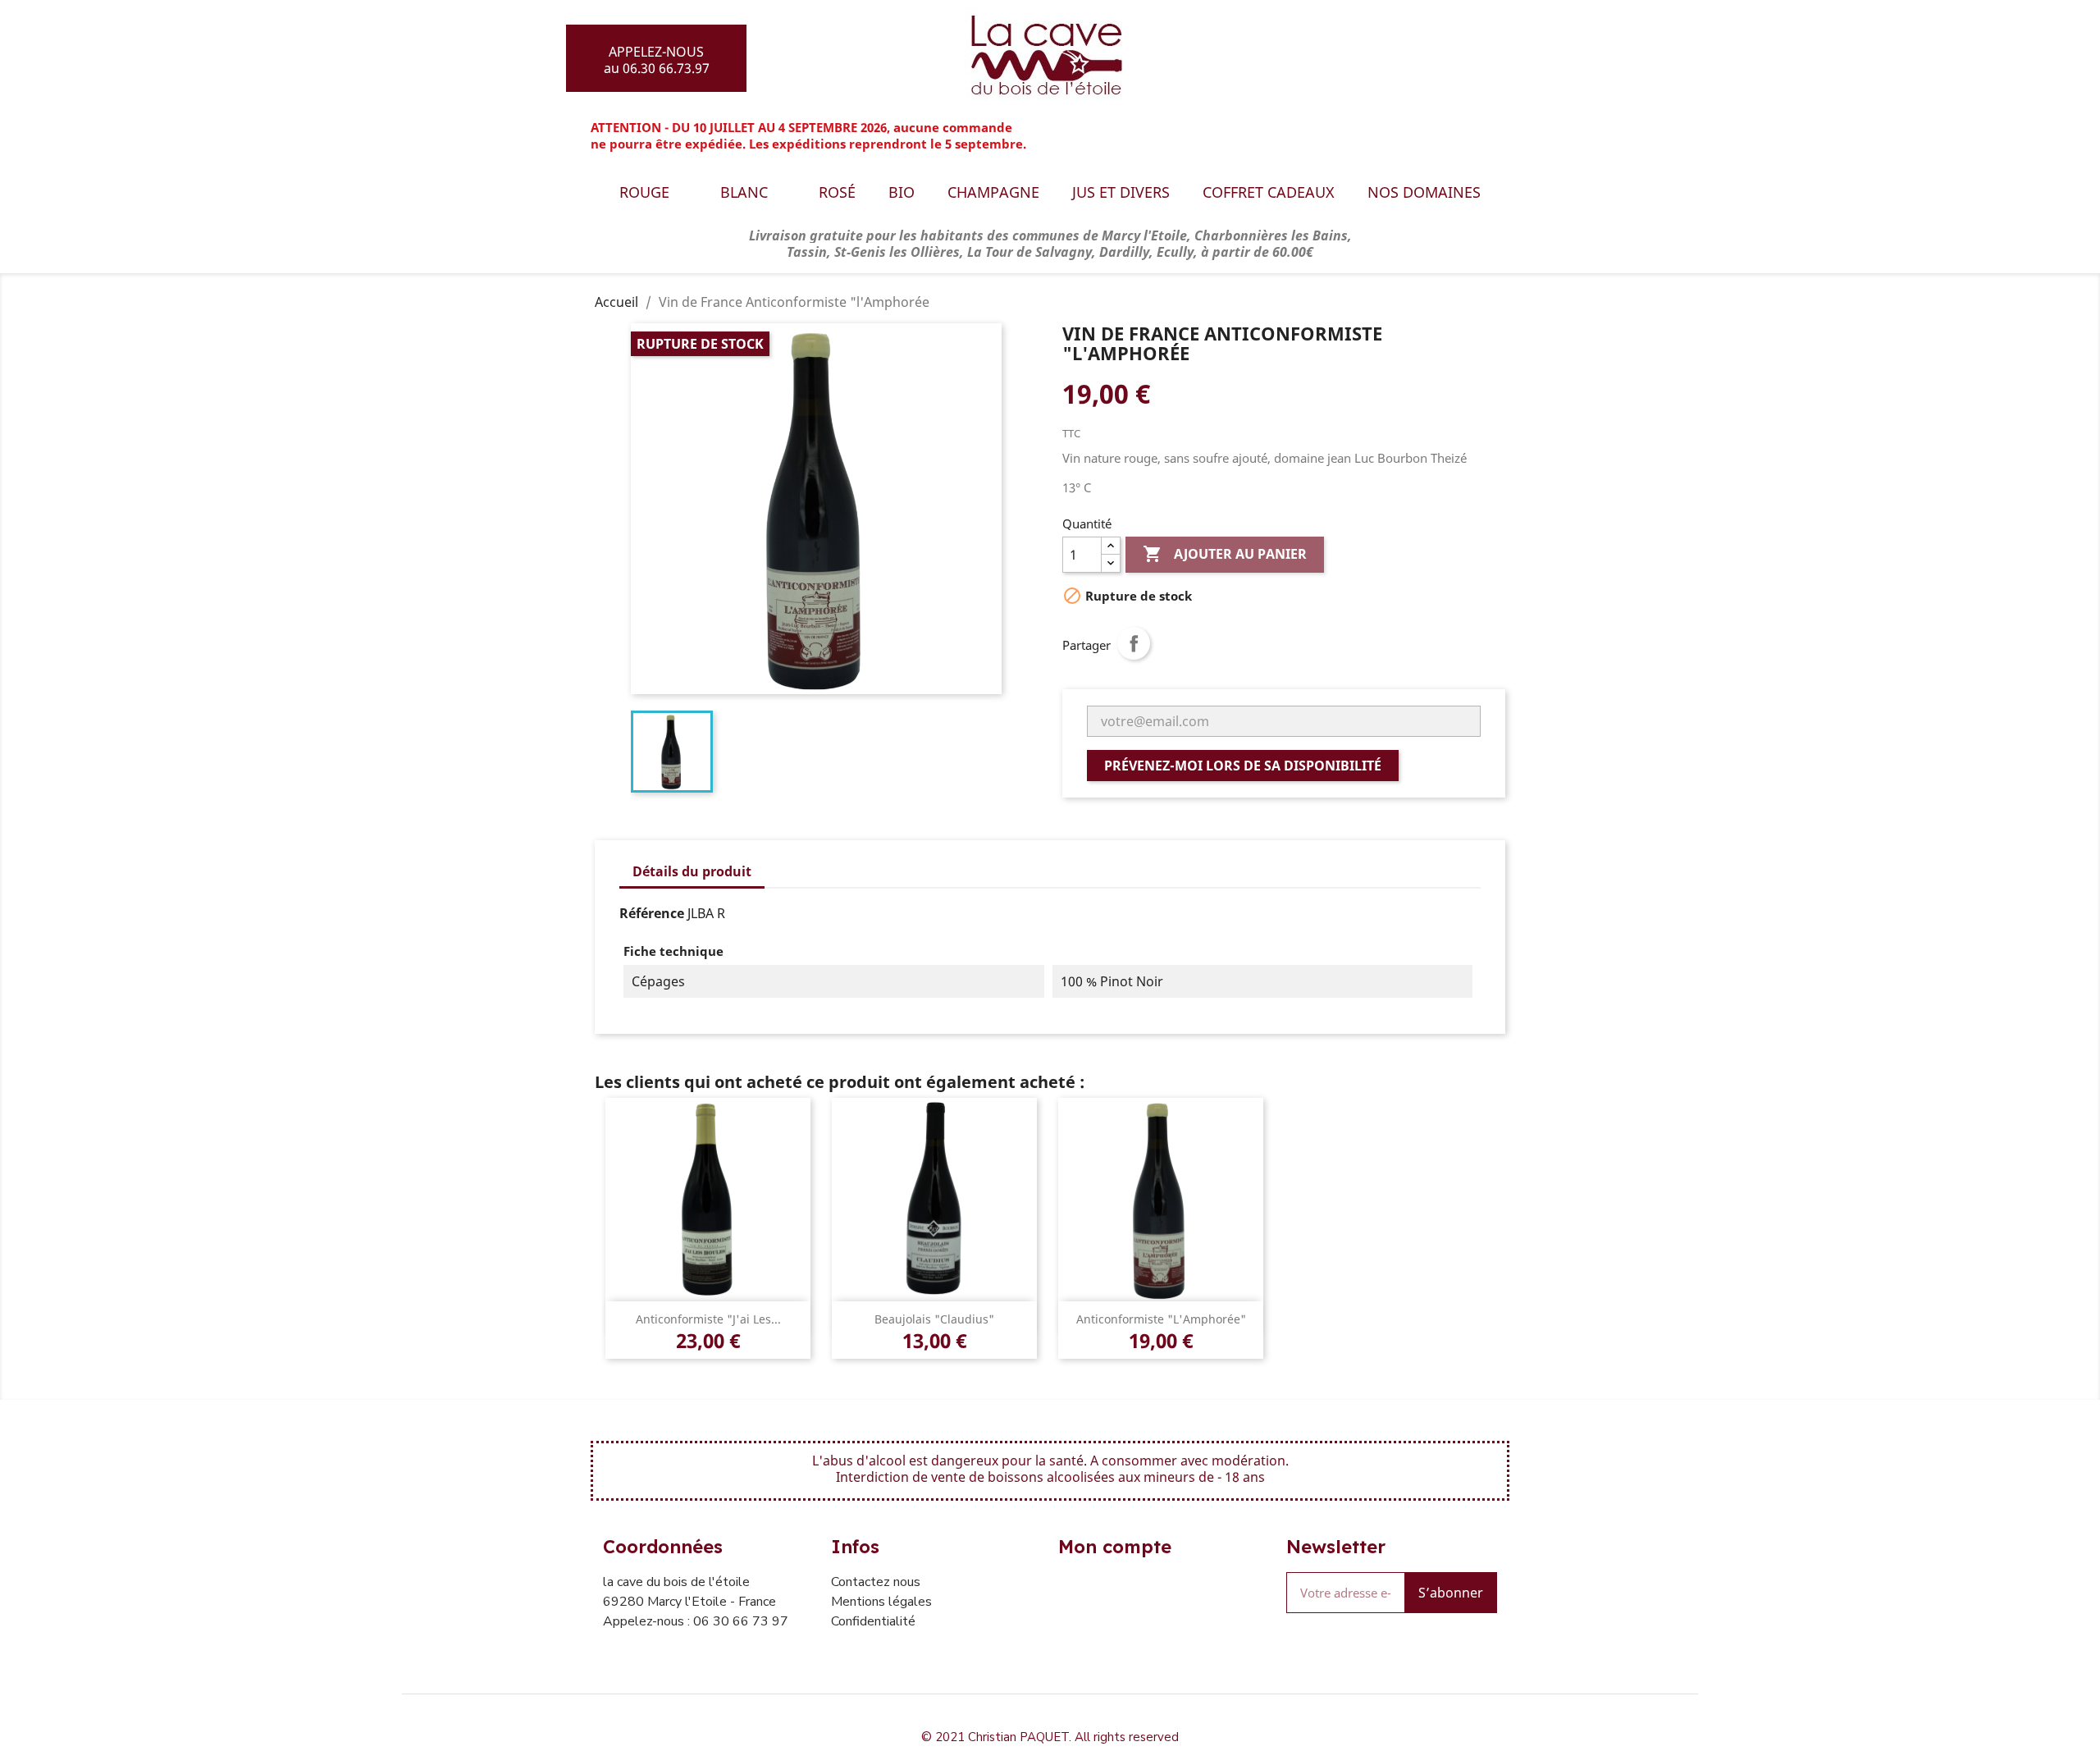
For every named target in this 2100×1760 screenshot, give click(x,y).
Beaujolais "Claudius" (934, 1319)
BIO (902, 192)
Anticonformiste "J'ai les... (708, 1319)
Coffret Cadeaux (1269, 192)
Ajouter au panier (1225, 554)
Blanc (744, 192)
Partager (1134, 643)
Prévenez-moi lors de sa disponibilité (1243, 766)
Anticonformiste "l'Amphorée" (1161, 1319)
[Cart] (1512, 55)
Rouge (644, 192)
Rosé (837, 192)
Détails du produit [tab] (692, 871)
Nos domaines (1424, 192)
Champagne (993, 192)
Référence (652, 913)
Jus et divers (1121, 192)
